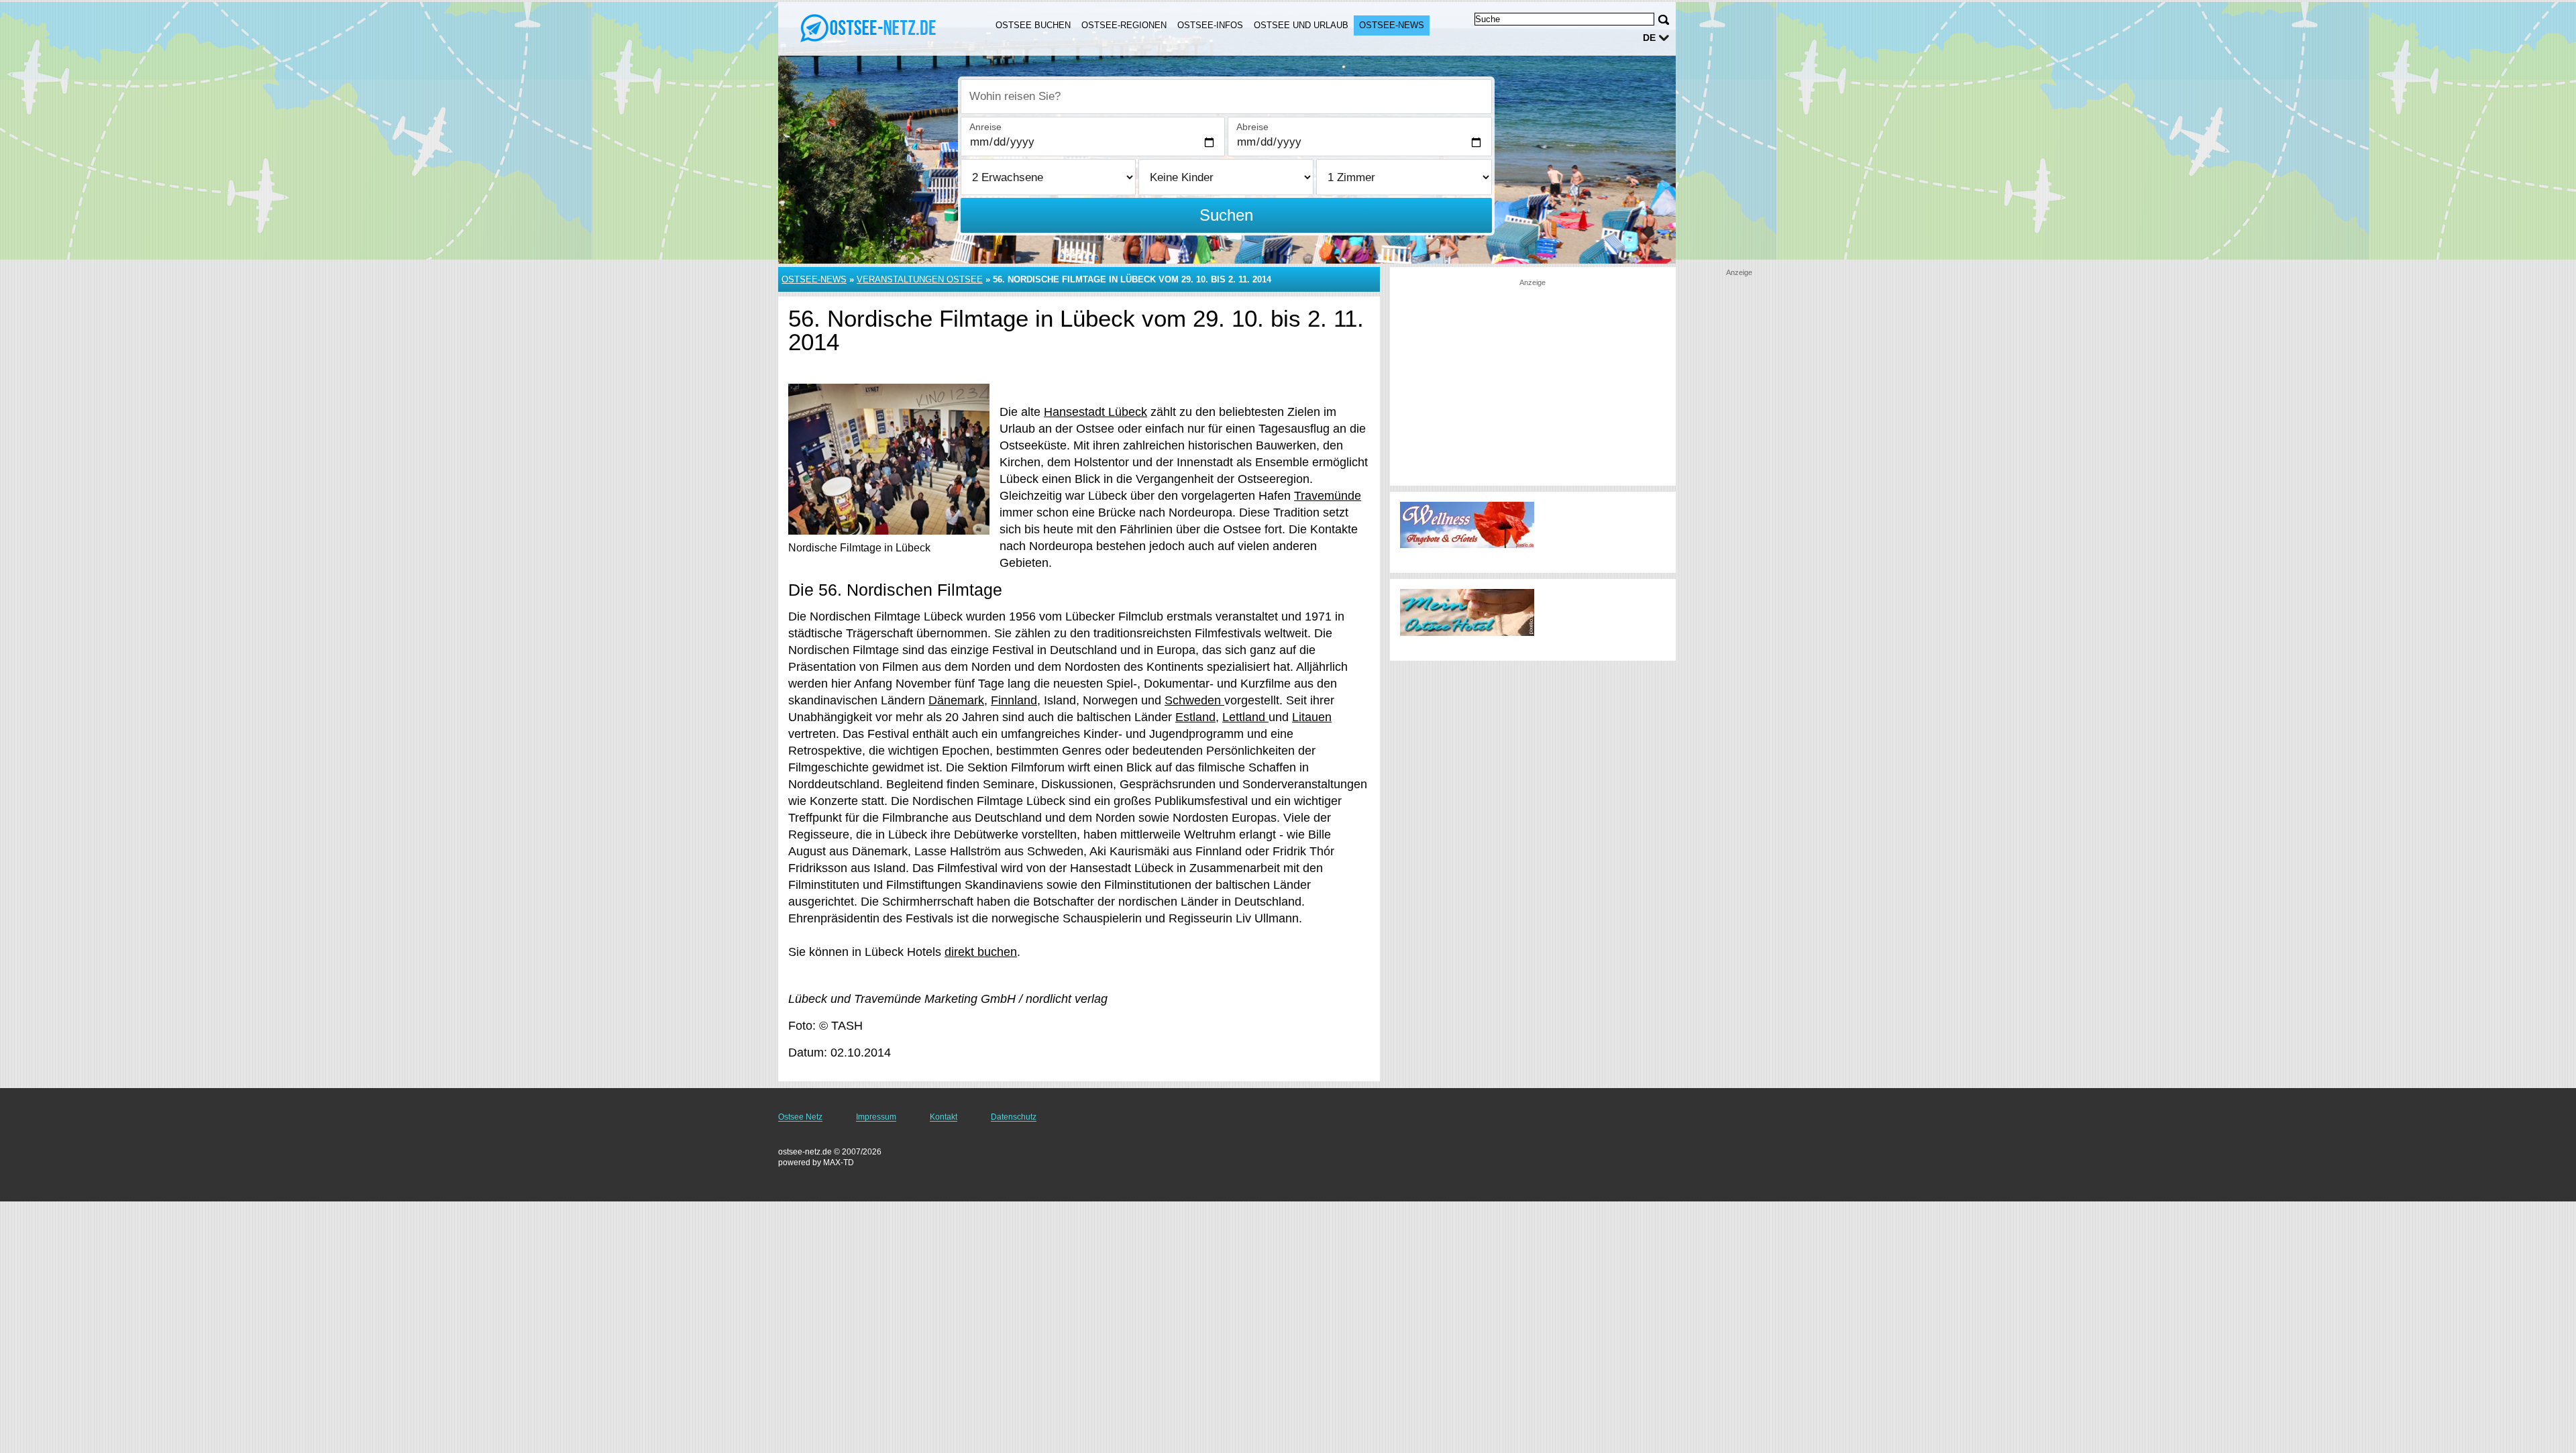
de (1649, 38)
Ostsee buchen (1033, 25)
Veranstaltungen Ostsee (920, 279)
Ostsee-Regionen (1124, 25)
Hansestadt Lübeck (1095, 412)
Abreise (1252, 127)
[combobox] (1226, 97)
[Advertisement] (1533, 382)
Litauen (1312, 717)
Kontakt (944, 1117)
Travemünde (1328, 496)
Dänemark (956, 700)
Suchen (1226, 215)
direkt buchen (981, 952)
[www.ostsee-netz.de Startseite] (871, 28)
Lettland (1245, 717)
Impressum (876, 1117)
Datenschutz (1014, 1117)
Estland (1195, 717)
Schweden (1194, 700)
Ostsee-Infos (1210, 25)
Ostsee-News (1392, 25)
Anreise (985, 127)
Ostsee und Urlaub (1301, 25)
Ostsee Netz (800, 1117)
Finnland (1014, 700)
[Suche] (1664, 20)
